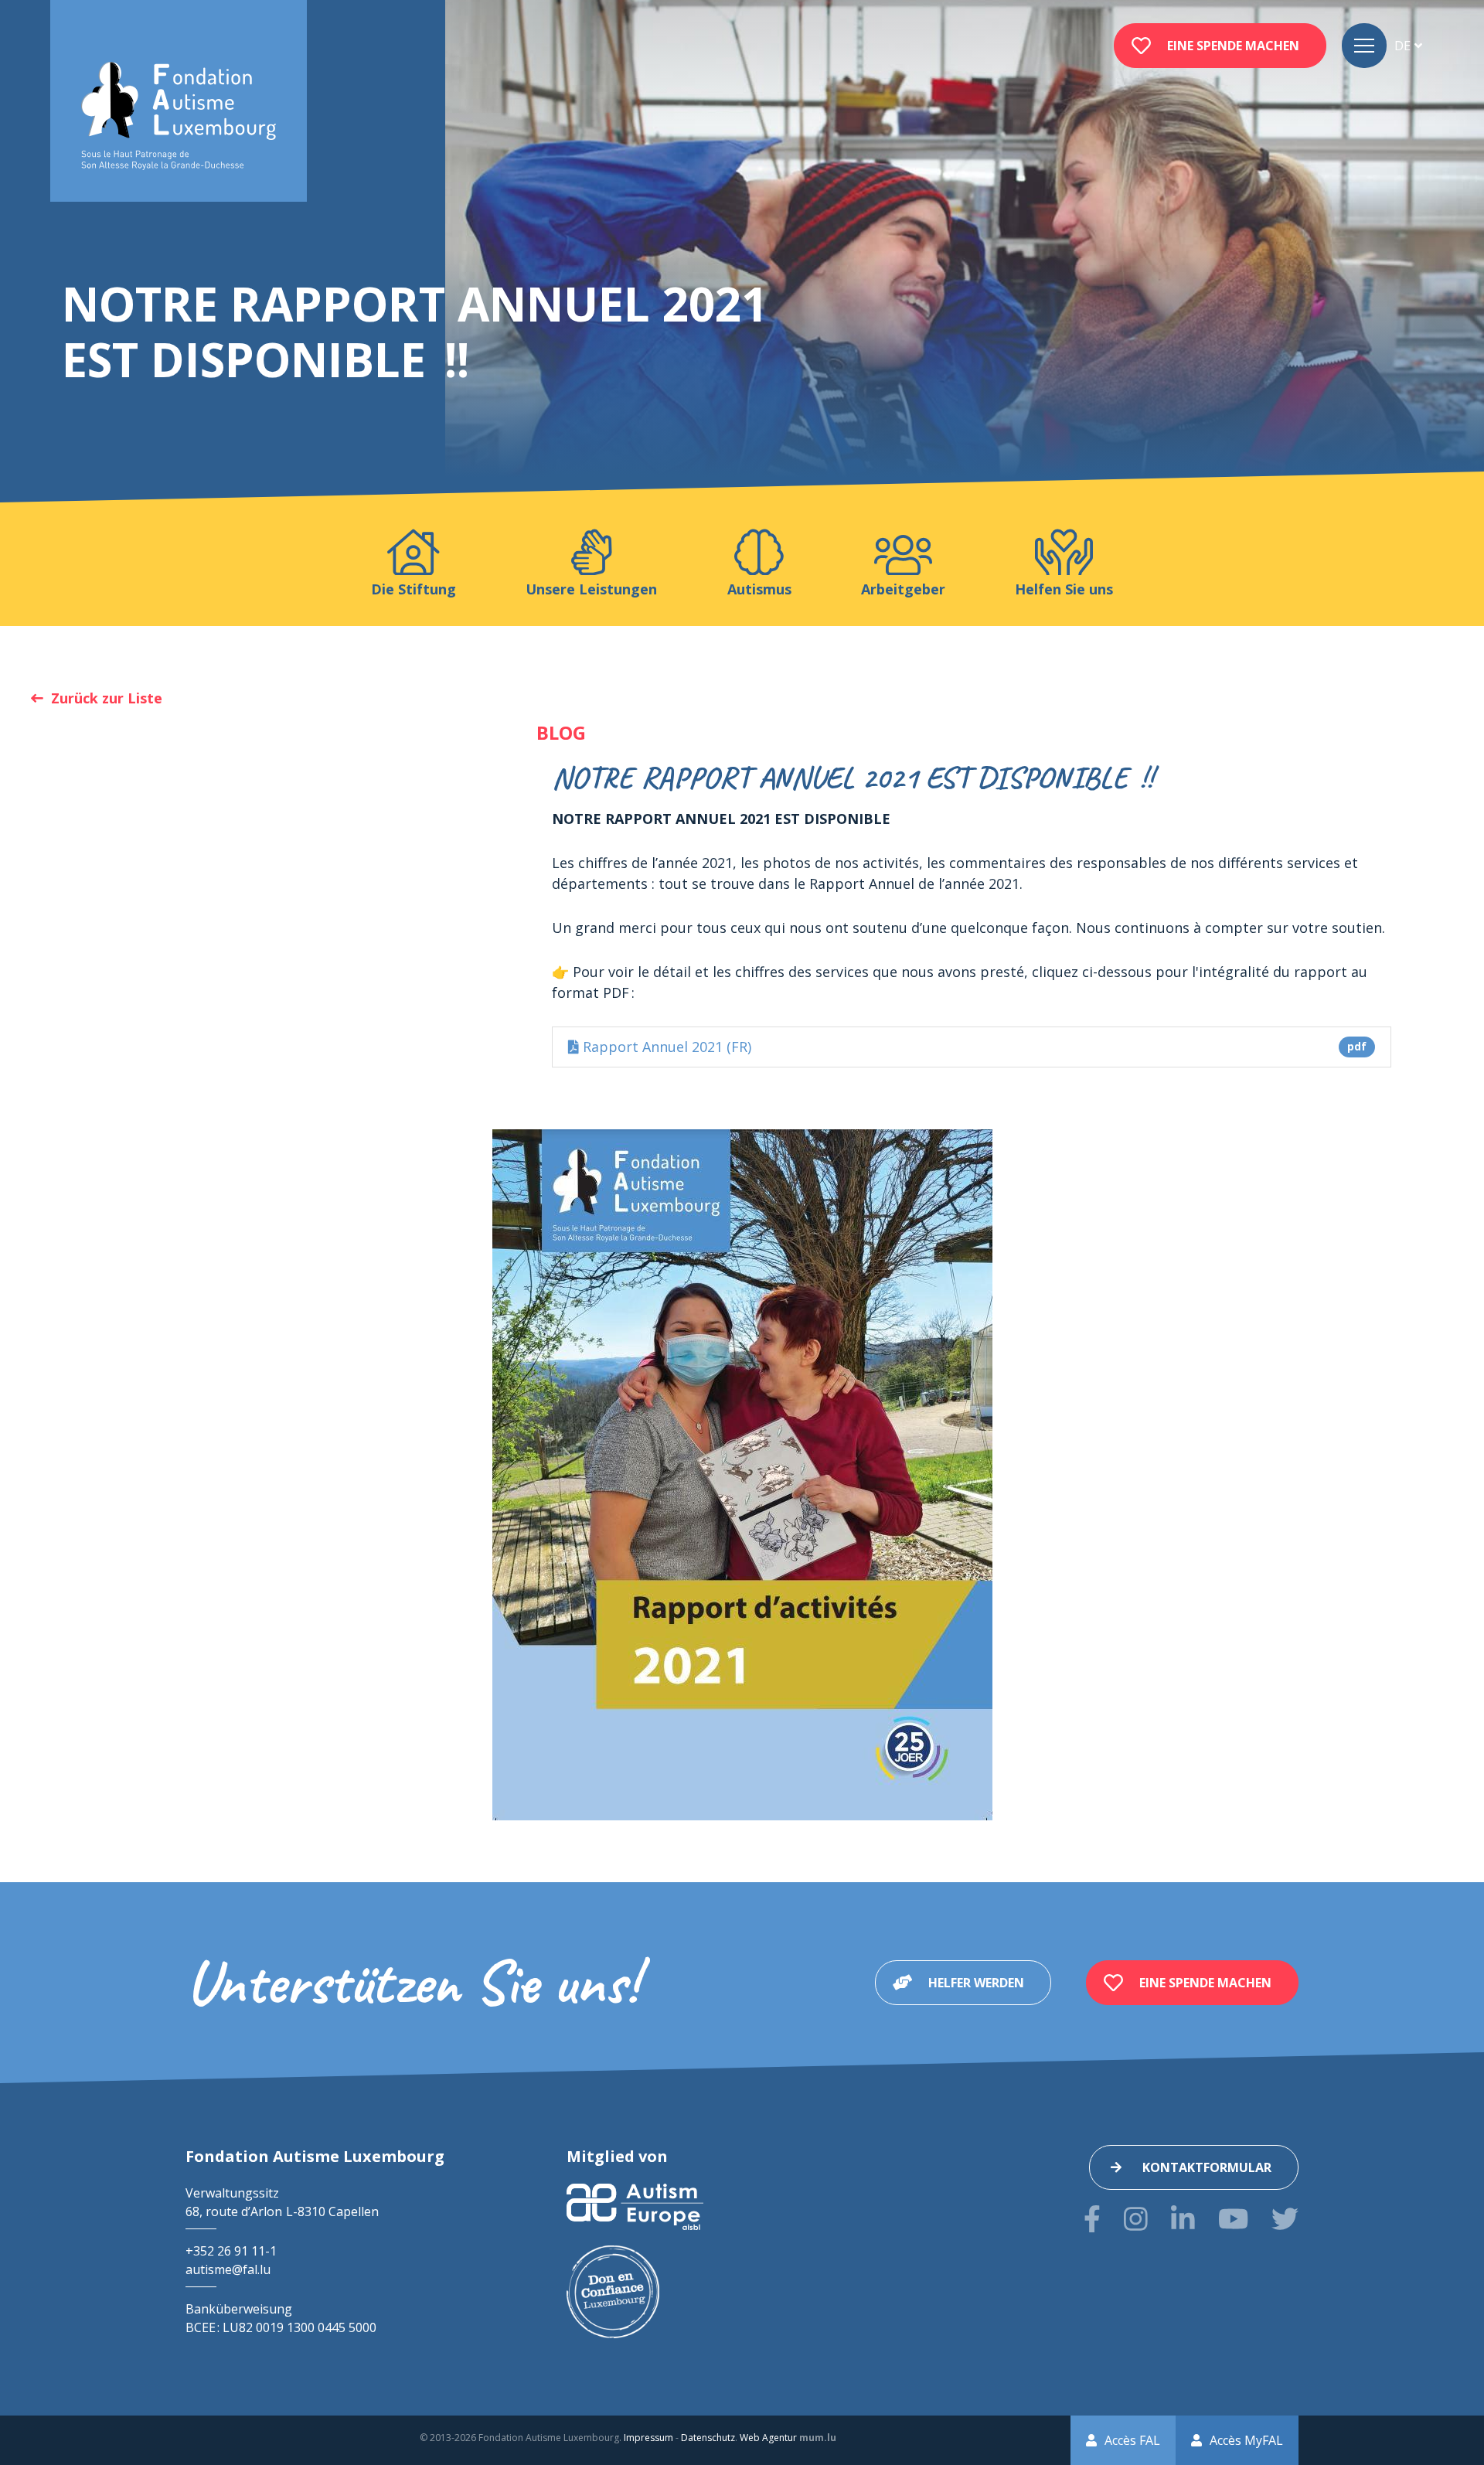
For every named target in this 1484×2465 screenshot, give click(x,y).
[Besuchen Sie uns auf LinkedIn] (1183, 2219)
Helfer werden (976, 1983)
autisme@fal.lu (228, 2269)
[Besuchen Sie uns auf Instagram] (1136, 2219)
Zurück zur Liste (107, 698)
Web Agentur (768, 2438)
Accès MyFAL (1246, 2440)
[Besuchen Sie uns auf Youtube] (1233, 2219)
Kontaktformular (1207, 2167)
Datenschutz (708, 2438)
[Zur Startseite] (179, 116)
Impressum (648, 2438)
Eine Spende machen (1233, 46)
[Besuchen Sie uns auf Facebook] (1092, 2219)
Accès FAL (1132, 2440)
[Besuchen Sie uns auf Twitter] (1285, 2219)
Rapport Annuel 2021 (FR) (973, 1047)
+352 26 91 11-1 (231, 2251)
